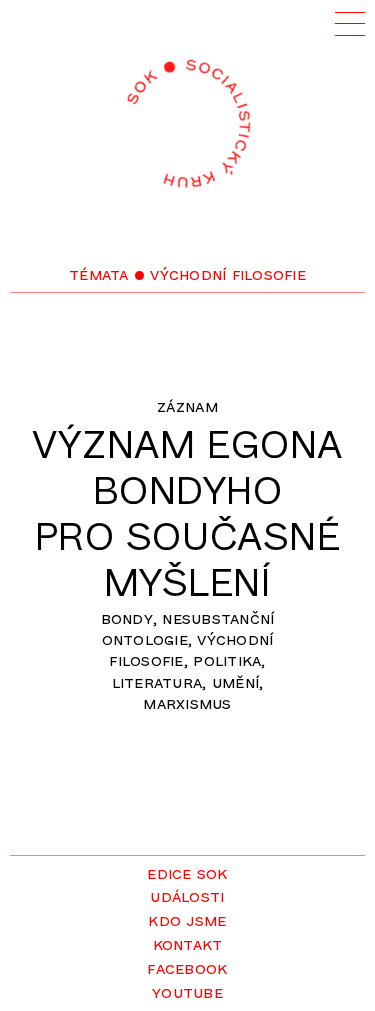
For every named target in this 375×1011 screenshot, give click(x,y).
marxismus (187, 702)
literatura (157, 681)
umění (235, 681)
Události (187, 895)
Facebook (187, 967)
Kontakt (188, 943)
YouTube (187, 991)
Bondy (127, 617)
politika (227, 659)
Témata (99, 273)
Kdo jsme (187, 919)
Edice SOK (187, 872)
